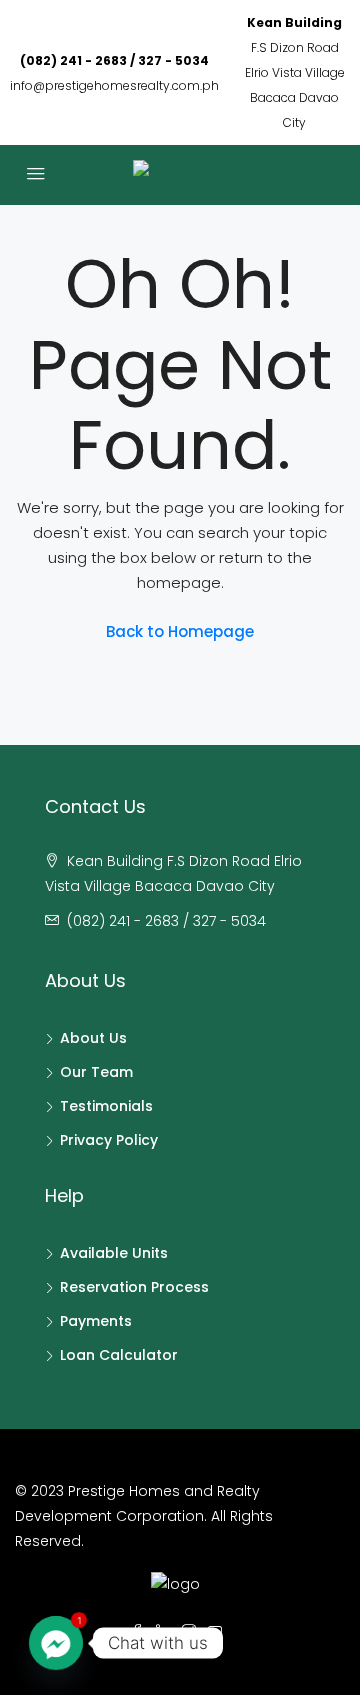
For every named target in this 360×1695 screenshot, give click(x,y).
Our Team (96, 1072)
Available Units (114, 1253)
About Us (93, 1038)
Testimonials (106, 1106)
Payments (96, 1321)
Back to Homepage (180, 631)
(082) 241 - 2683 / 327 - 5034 (114, 60)
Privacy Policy (109, 1140)
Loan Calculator (119, 1355)
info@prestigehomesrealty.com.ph (114, 85)
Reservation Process (134, 1287)
